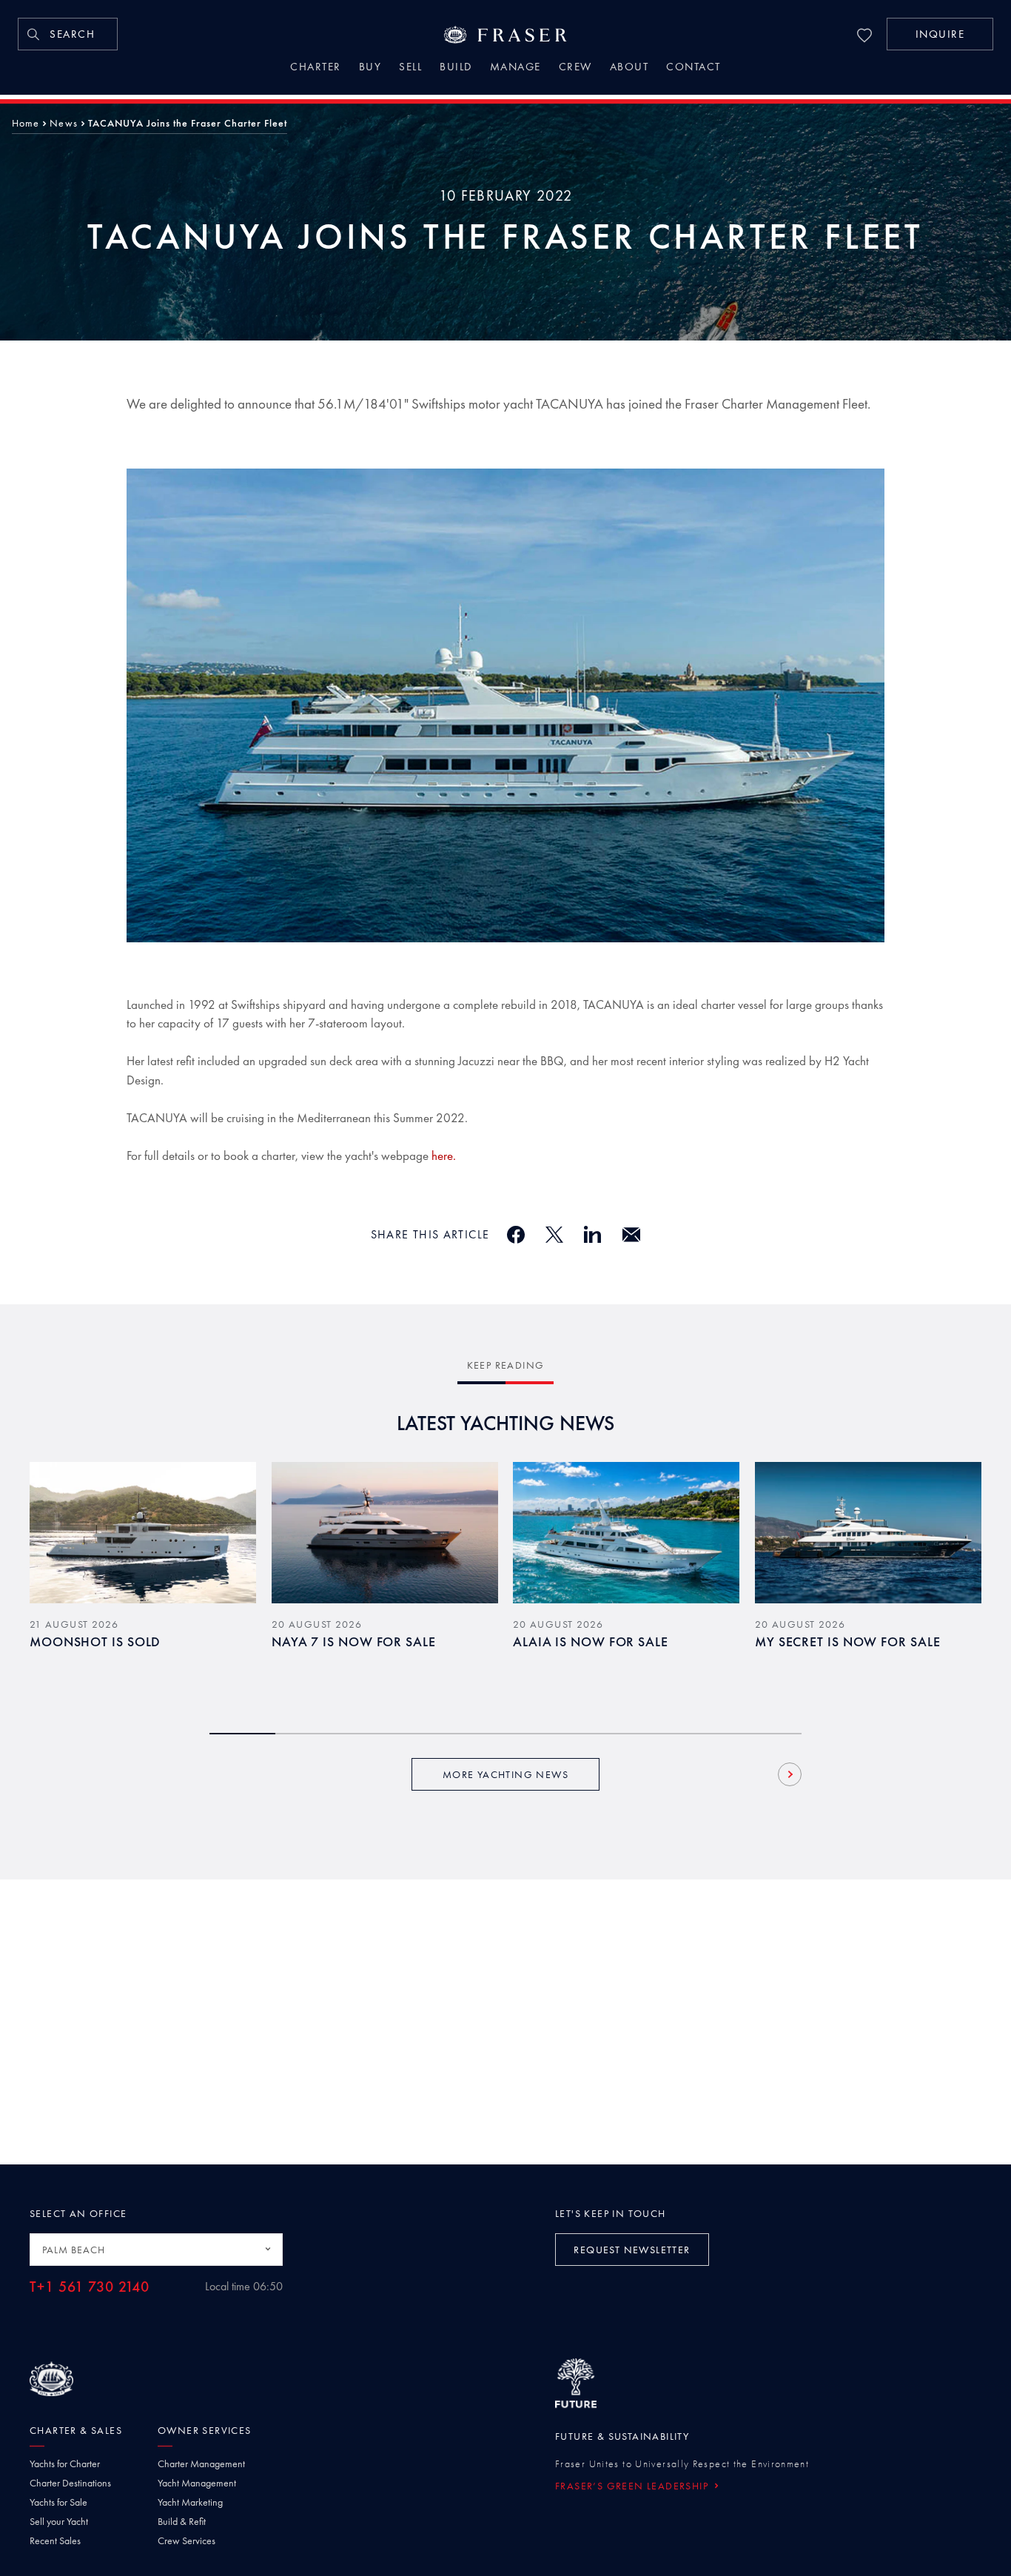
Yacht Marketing (190, 2502)
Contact (693, 68)
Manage (515, 68)
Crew (575, 68)
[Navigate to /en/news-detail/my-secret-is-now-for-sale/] (868, 1533)
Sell (410, 68)
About (629, 68)
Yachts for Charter (65, 2463)
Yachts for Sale (58, 2502)
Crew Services (187, 2540)
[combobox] (156, 2250)
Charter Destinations (70, 2483)
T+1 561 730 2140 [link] (90, 2287)
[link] (68, 34)
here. (444, 1155)
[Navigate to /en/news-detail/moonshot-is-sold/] (143, 1533)
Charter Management (201, 2463)
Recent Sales (55, 2540)
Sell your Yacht (59, 2521)
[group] (143, 1580)
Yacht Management (197, 2483)
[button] (940, 34)
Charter (316, 68)
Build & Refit (182, 2521)
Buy (370, 68)
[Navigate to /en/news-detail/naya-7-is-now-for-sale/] (385, 1533)
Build (456, 68)
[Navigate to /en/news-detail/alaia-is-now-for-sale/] (626, 1533)
